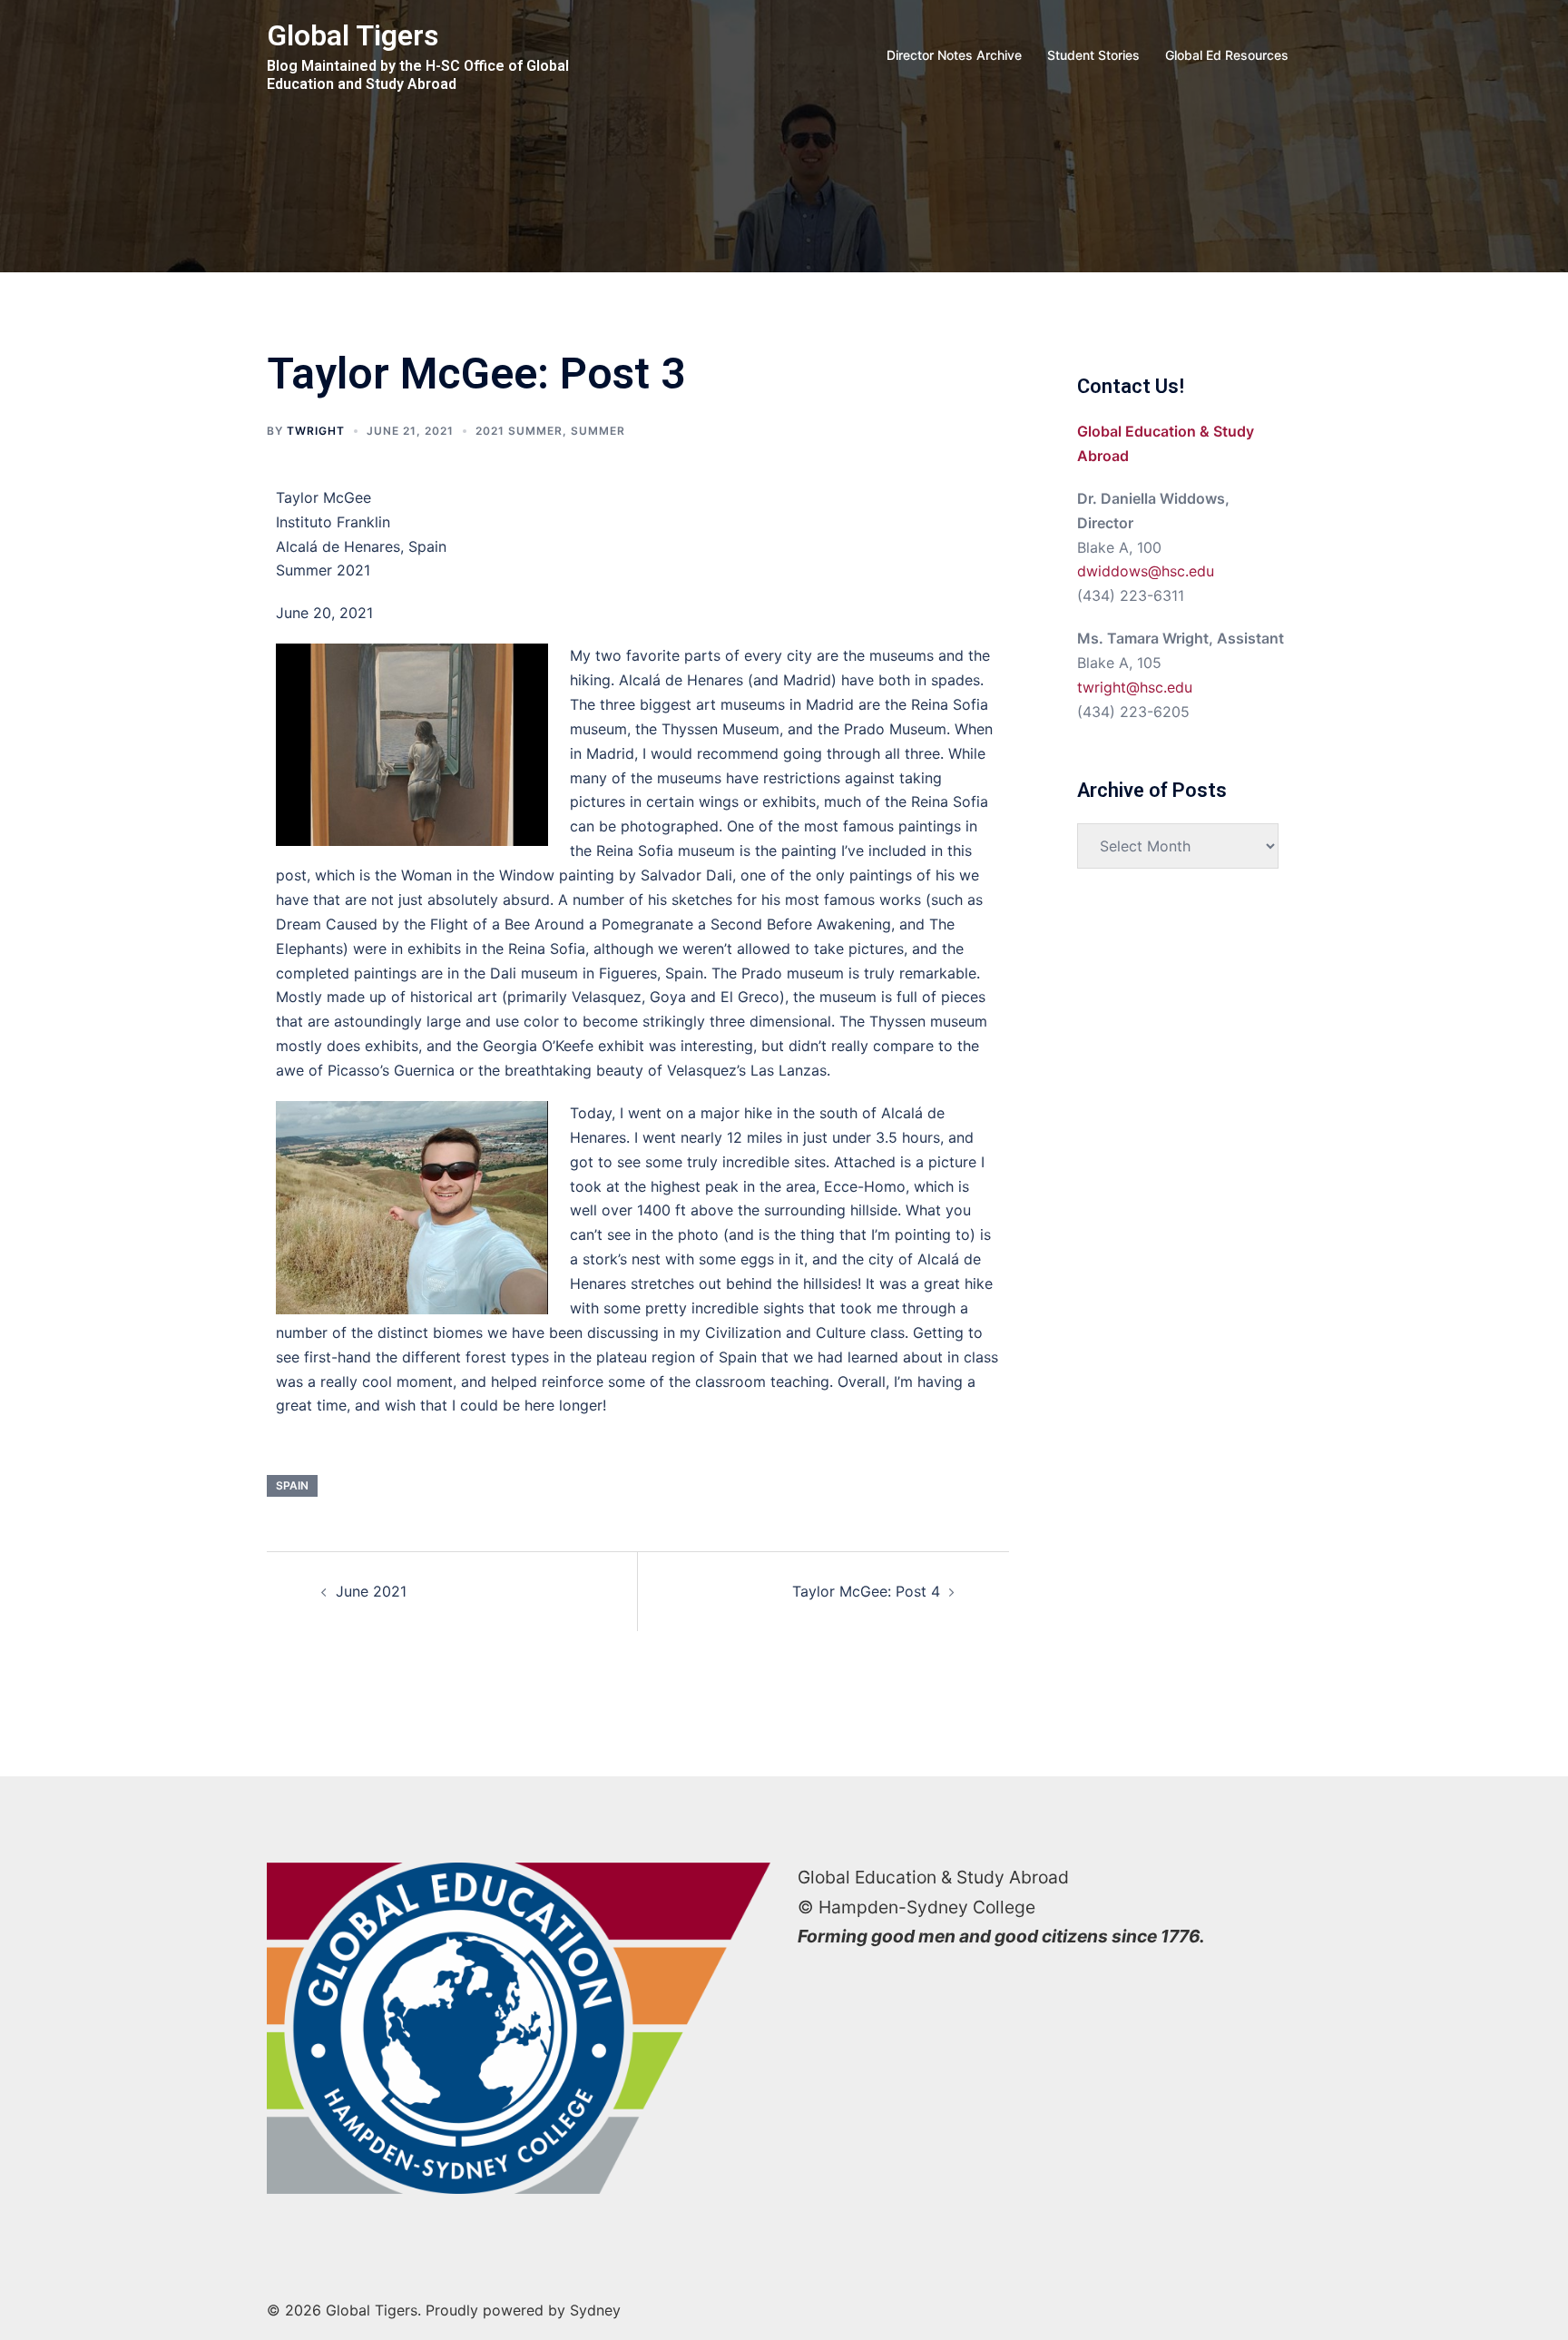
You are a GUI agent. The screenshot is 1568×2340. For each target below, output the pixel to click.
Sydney (595, 2310)
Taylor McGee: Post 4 (866, 1591)
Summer (598, 431)
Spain (292, 1485)
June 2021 (371, 1591)
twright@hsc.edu (1135, 687)
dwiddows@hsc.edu (1146, 571)
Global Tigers (353, 35)
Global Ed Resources (1227, 55)
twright (316, 431)
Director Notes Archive (954, 55)
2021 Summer (519, 431)
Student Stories (1093, 55)
